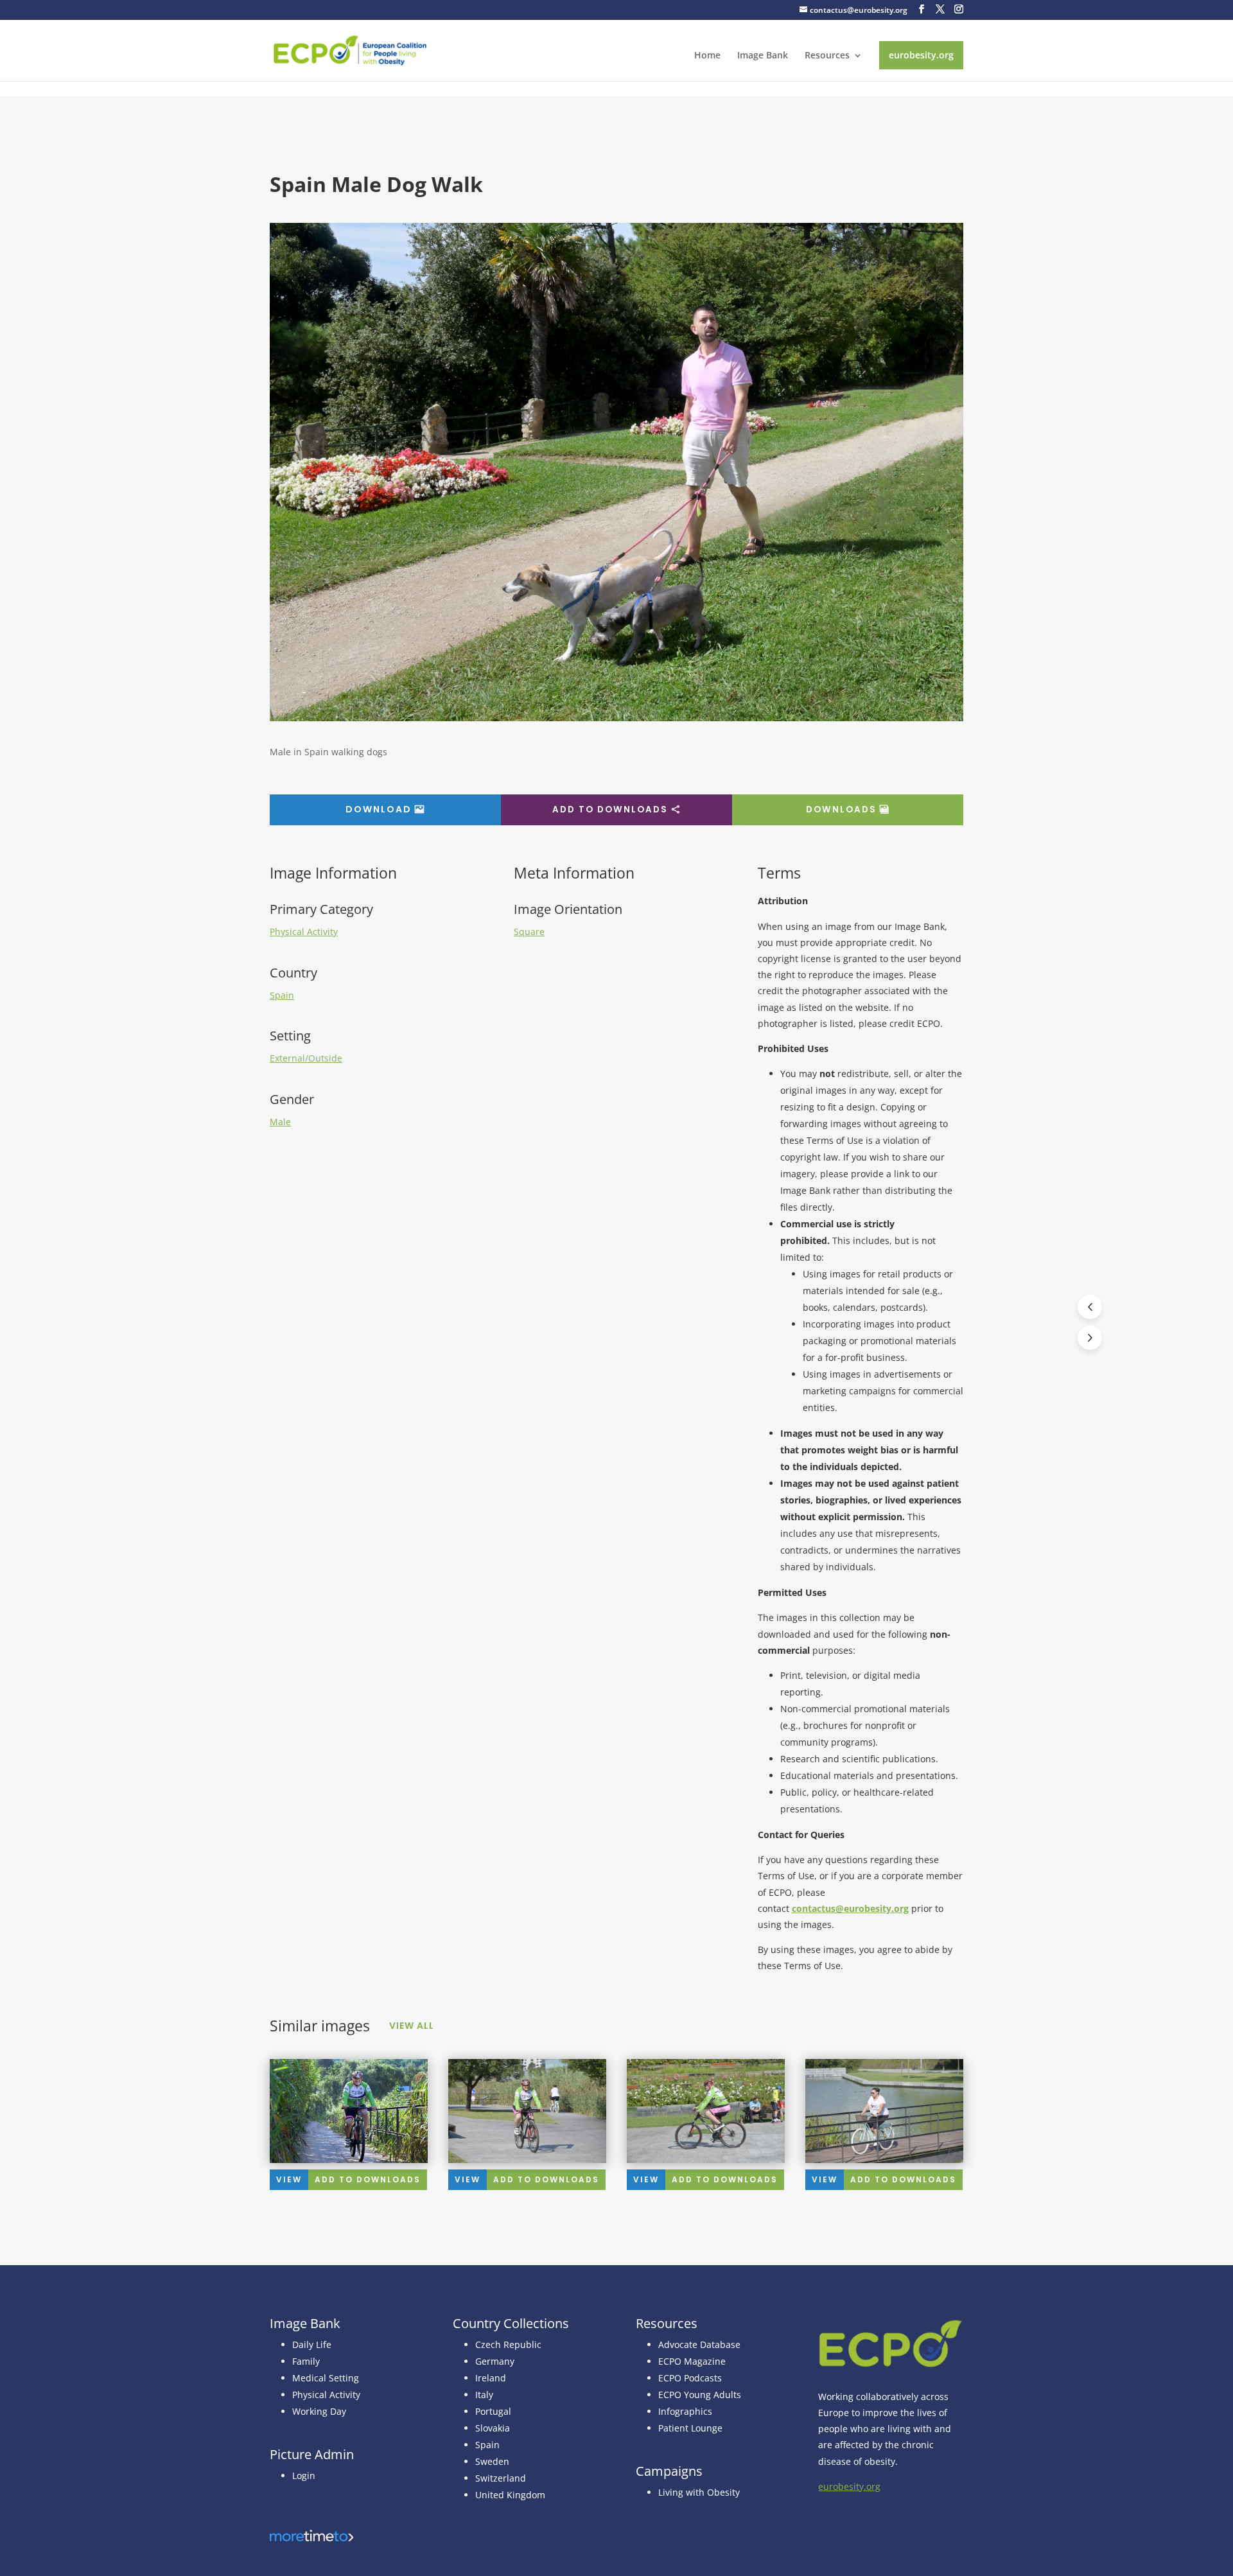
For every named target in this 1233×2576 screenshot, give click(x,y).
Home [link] (707, 56)
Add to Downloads (610, 810)
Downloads (841, 810)
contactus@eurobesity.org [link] (850, 1908)
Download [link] (379, 809)
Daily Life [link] (312, 2344)
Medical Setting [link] (326, 2378)
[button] (922, 9)
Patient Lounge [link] (690, 2428)
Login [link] (304, 2475)
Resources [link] (827, 56)
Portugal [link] (493, 2411)
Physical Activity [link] (304, 932)
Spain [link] (282, 995)
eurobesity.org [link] (921, 55)
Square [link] (529, 932)
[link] (350, 49)
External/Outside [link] (306, 1058)
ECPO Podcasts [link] (690, 2378)
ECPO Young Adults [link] (700, 2395)
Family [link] (306, 2361)
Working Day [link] (319, 2411)
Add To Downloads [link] (368, 2179)
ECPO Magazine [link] (692, 2361)
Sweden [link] (492, 2461)
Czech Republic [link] (508, 2344)
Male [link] (280, 1122)
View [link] (289, 2179)
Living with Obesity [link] (699, 2492)
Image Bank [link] (763, 56)
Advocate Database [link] (699, 2344)
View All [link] (412, 2026)
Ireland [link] (491, 2378)
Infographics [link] (685, 2411)
